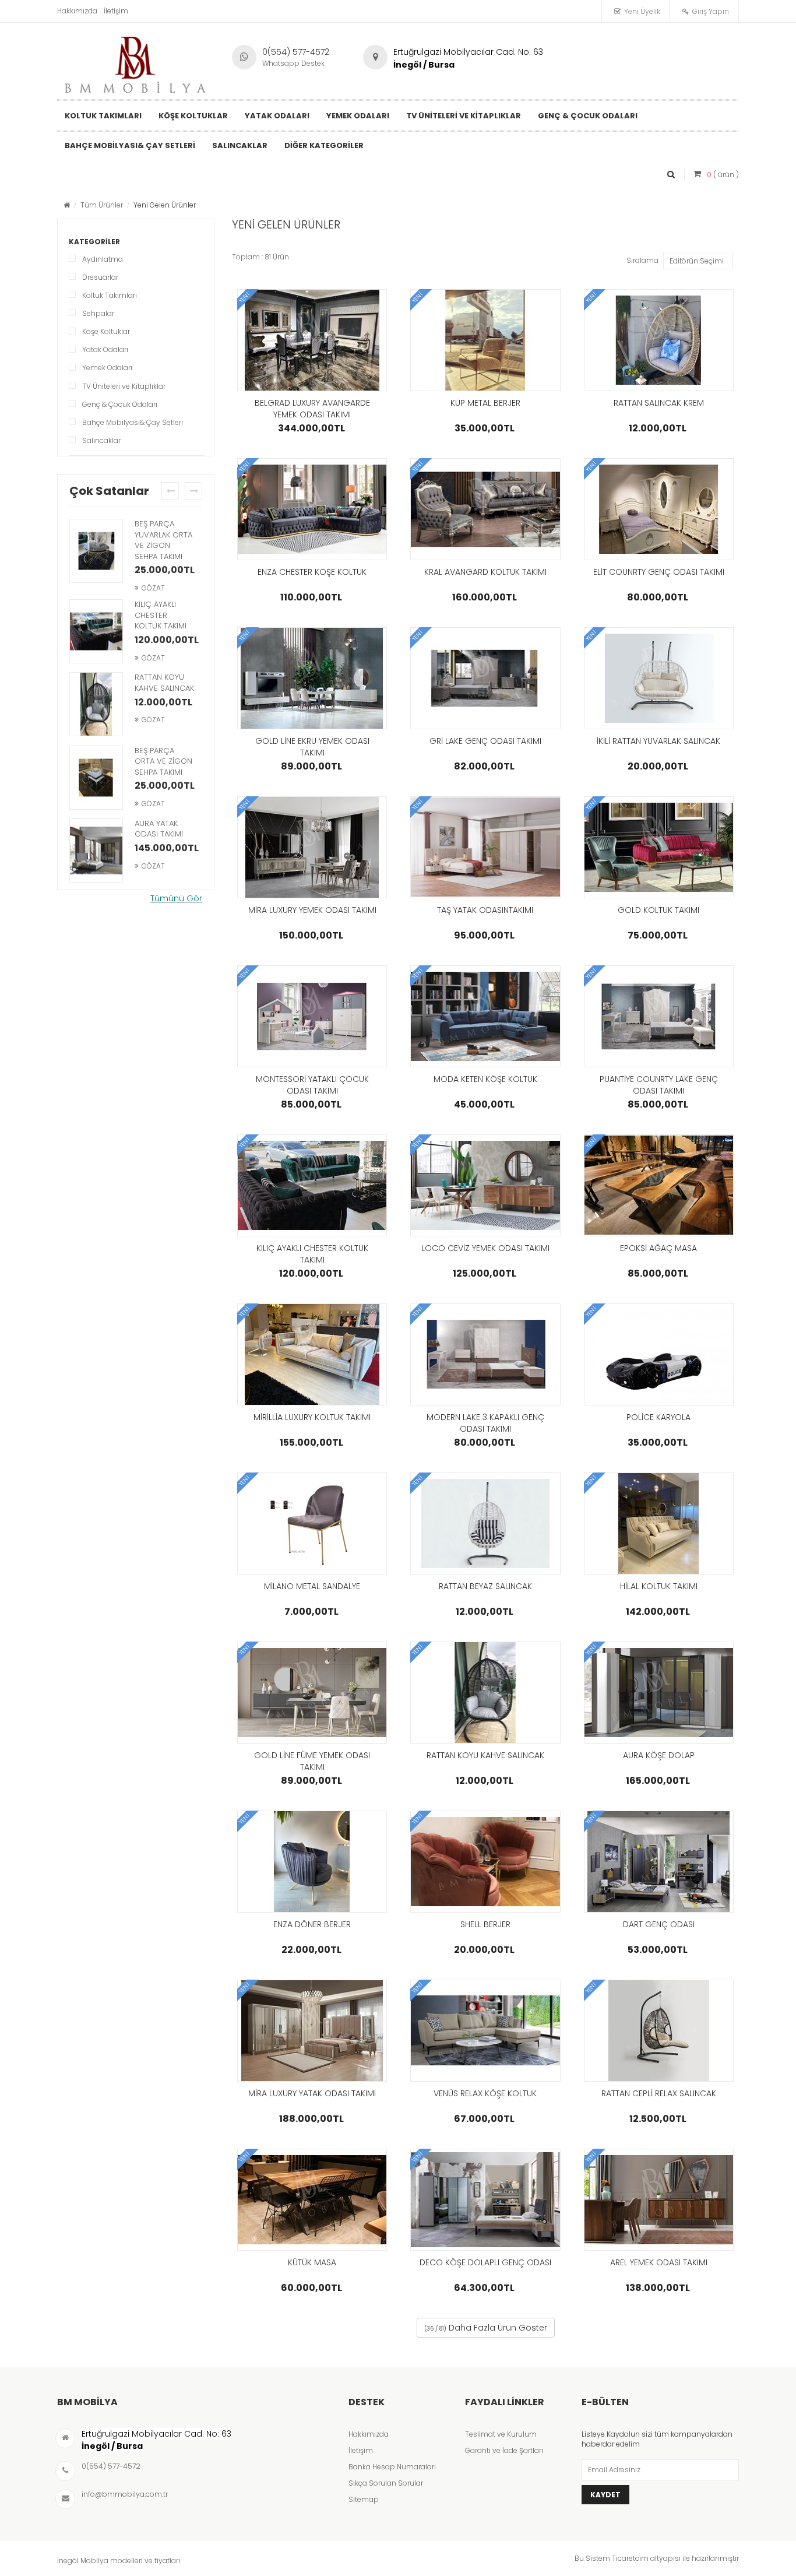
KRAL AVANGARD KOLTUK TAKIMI (485, 572)
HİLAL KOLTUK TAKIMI (659, 1586)
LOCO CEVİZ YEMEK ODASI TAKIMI (485, 1248)
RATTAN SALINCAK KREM (659, 403)
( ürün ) (723, 175)
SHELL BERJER (485, 1924)
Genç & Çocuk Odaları (120, 404)
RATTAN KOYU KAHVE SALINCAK (164, 683)
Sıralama (642, 260)
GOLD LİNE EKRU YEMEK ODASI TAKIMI (312, 747)
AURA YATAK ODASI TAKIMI (159, 829)
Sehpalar (98, 313)
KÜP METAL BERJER (485, 403)
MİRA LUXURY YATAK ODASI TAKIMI (312, 2093)
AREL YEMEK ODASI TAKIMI (659, 2262)
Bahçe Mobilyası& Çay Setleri (133, 422)
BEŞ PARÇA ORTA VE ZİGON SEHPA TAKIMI (163, 761)
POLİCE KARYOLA (658, 1417)
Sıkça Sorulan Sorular (386, 2483)
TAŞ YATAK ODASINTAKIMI (485, 910)
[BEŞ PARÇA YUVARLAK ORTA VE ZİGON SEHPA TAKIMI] (96, 552)
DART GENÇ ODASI (659, 1924)
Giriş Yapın (711, 11)
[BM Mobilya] (136, 62)
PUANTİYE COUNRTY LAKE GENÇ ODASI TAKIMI (659, 1085)
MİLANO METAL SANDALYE (312, 1586)
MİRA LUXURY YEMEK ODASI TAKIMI (312, 910)
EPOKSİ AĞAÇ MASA (658, 1248)
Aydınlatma (103, 259)
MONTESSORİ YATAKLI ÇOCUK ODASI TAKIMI (312, 1085)
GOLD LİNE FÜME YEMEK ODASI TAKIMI (312, 1761)
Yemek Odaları (107, 368)
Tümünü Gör (176, 898)
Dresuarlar (100, 277)
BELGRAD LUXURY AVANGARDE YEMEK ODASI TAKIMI (312, 409)
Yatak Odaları (105, 349)
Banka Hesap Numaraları (392, 2467)
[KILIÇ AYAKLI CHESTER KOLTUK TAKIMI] (96, 632)
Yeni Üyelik (642, 11)
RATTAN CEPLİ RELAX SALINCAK (659, 2093)
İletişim (116, 11)
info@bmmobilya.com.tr (125, 2494)
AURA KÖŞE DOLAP (659, 1755)
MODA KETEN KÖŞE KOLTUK (485, 1079)
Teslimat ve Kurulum (501, 2434)
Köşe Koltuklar (106, 331)
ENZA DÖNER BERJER (312, 1924)
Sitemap (364, 2499)
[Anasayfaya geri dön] (67, 205)
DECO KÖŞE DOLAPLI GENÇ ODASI (485, 2262)
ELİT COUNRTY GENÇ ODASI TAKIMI (659, 572)
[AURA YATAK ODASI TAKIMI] (96, 852)
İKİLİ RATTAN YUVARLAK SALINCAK (658, 741)
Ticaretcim (630, 2558)
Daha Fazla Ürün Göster (486, 2328)
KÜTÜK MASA (312, 2262)
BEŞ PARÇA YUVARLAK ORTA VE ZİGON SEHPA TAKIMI (163, 540)
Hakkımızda (77, 11)
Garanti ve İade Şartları (504, 2450)
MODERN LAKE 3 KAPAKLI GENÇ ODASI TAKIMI (485, 1423)
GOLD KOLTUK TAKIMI (658, 910)
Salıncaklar (101, 440)
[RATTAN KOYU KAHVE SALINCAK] (96, 705)
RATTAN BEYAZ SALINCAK (485, 1586)
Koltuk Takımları (110, 295)
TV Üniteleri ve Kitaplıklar (124, 386)
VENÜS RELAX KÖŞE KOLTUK (485, 2093)
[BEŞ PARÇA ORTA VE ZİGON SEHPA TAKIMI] (96, 779)
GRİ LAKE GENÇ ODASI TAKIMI (485, 741)
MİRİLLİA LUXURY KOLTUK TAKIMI (312, 1417)
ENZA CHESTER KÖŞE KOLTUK (312, 572)
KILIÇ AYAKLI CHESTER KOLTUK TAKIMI (161, 615)
